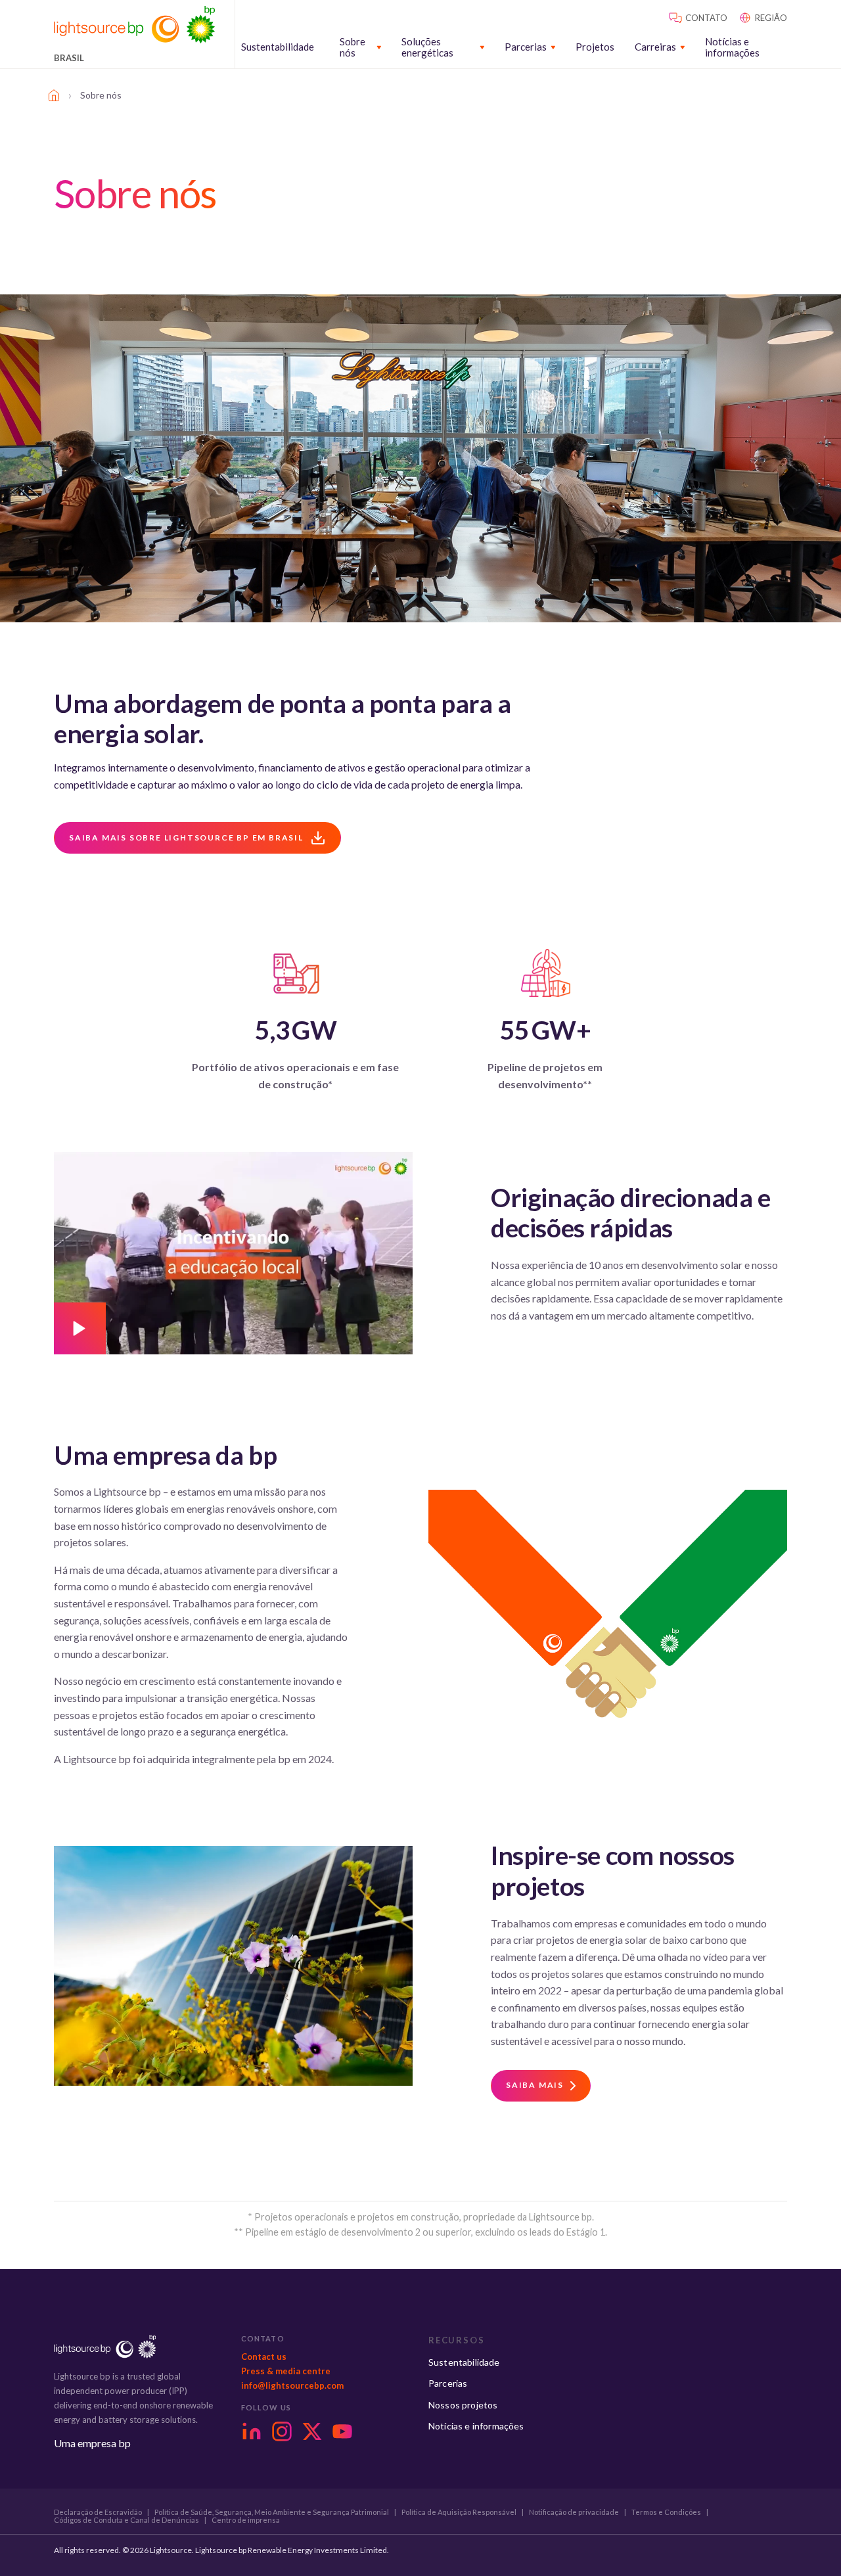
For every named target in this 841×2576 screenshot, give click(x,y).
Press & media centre (286, 2371)
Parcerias (526, 47)
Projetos (595, 47)
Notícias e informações (732, 47)
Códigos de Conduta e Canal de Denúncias (126, 2520)
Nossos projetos (463, 2405)
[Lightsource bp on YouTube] (342, 2431)
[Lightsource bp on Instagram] (282, 2431)
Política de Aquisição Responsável (459, 2512)
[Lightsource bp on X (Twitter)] (312, 2431)
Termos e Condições (666, 2512)
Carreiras (655, 47)
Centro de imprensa (246, 2520)
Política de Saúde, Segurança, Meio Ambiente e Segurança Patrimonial (272, 2512)
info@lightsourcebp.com (292, 2385)
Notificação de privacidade (574, 2512)
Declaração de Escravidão (98, 2512)
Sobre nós (352, 47)
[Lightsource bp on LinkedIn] (252, 2431)
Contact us (264, 2357)
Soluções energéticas (427, 47)
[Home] (54, 95)
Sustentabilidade (278, 47)
